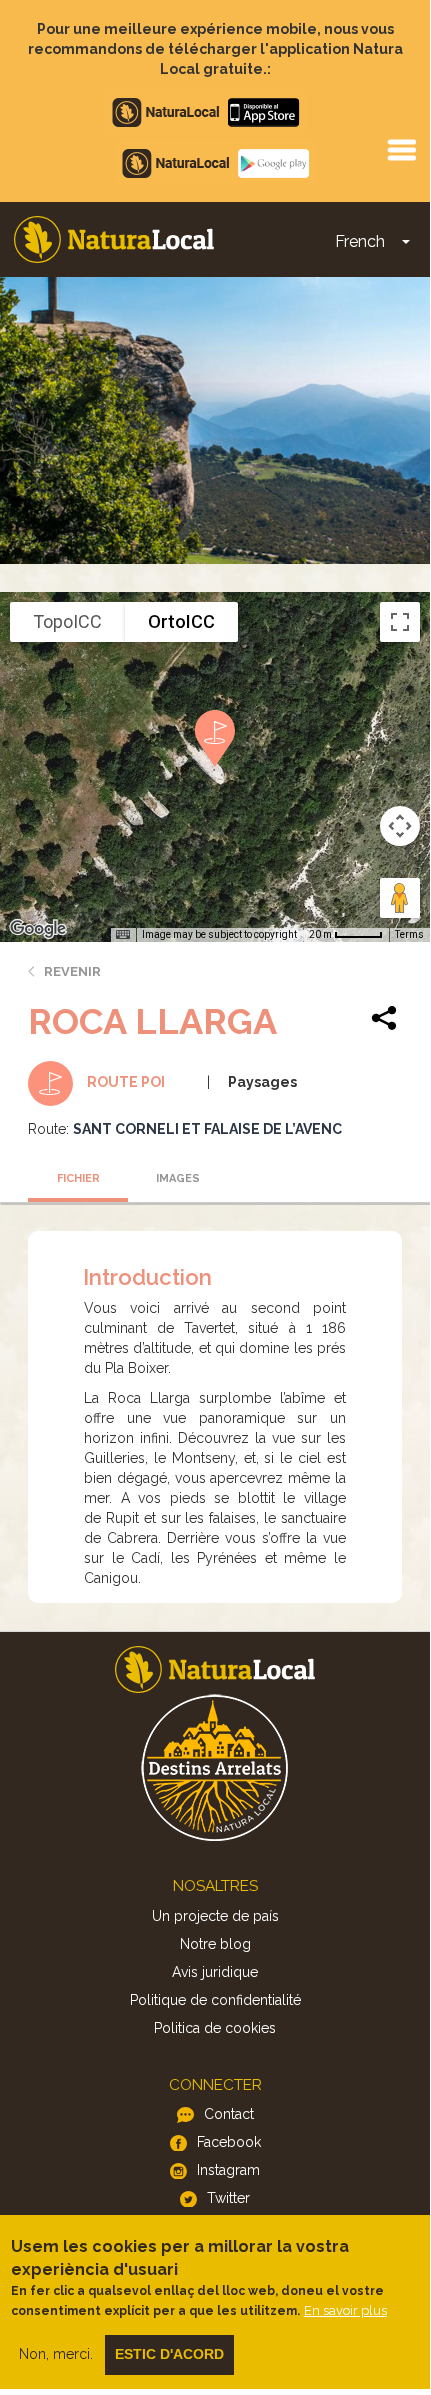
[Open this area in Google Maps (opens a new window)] (38, 929)
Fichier (78, 1178)
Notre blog (215, 1944)
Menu (401, 149)
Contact (229, 2114)
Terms (409, 934)
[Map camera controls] (400, 826)
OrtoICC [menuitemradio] (181, 621)
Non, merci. (56, 2354)
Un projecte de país (215, 1916)
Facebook (229, 2142)
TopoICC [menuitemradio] (67, 621)
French (360, 241)
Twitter (228, 2198)
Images (178, 1178)
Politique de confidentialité (215, 2000)
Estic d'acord (169, 2354)
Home (114, 239)
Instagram (228, 2170)
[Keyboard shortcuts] (123, 935)
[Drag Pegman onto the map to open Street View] (400, 898)
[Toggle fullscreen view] (400, 622)
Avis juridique (215, 1972)
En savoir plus (345, 2310)
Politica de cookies (215, 2028)
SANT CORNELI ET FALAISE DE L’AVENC (207, 1129)
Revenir (72, 971)
